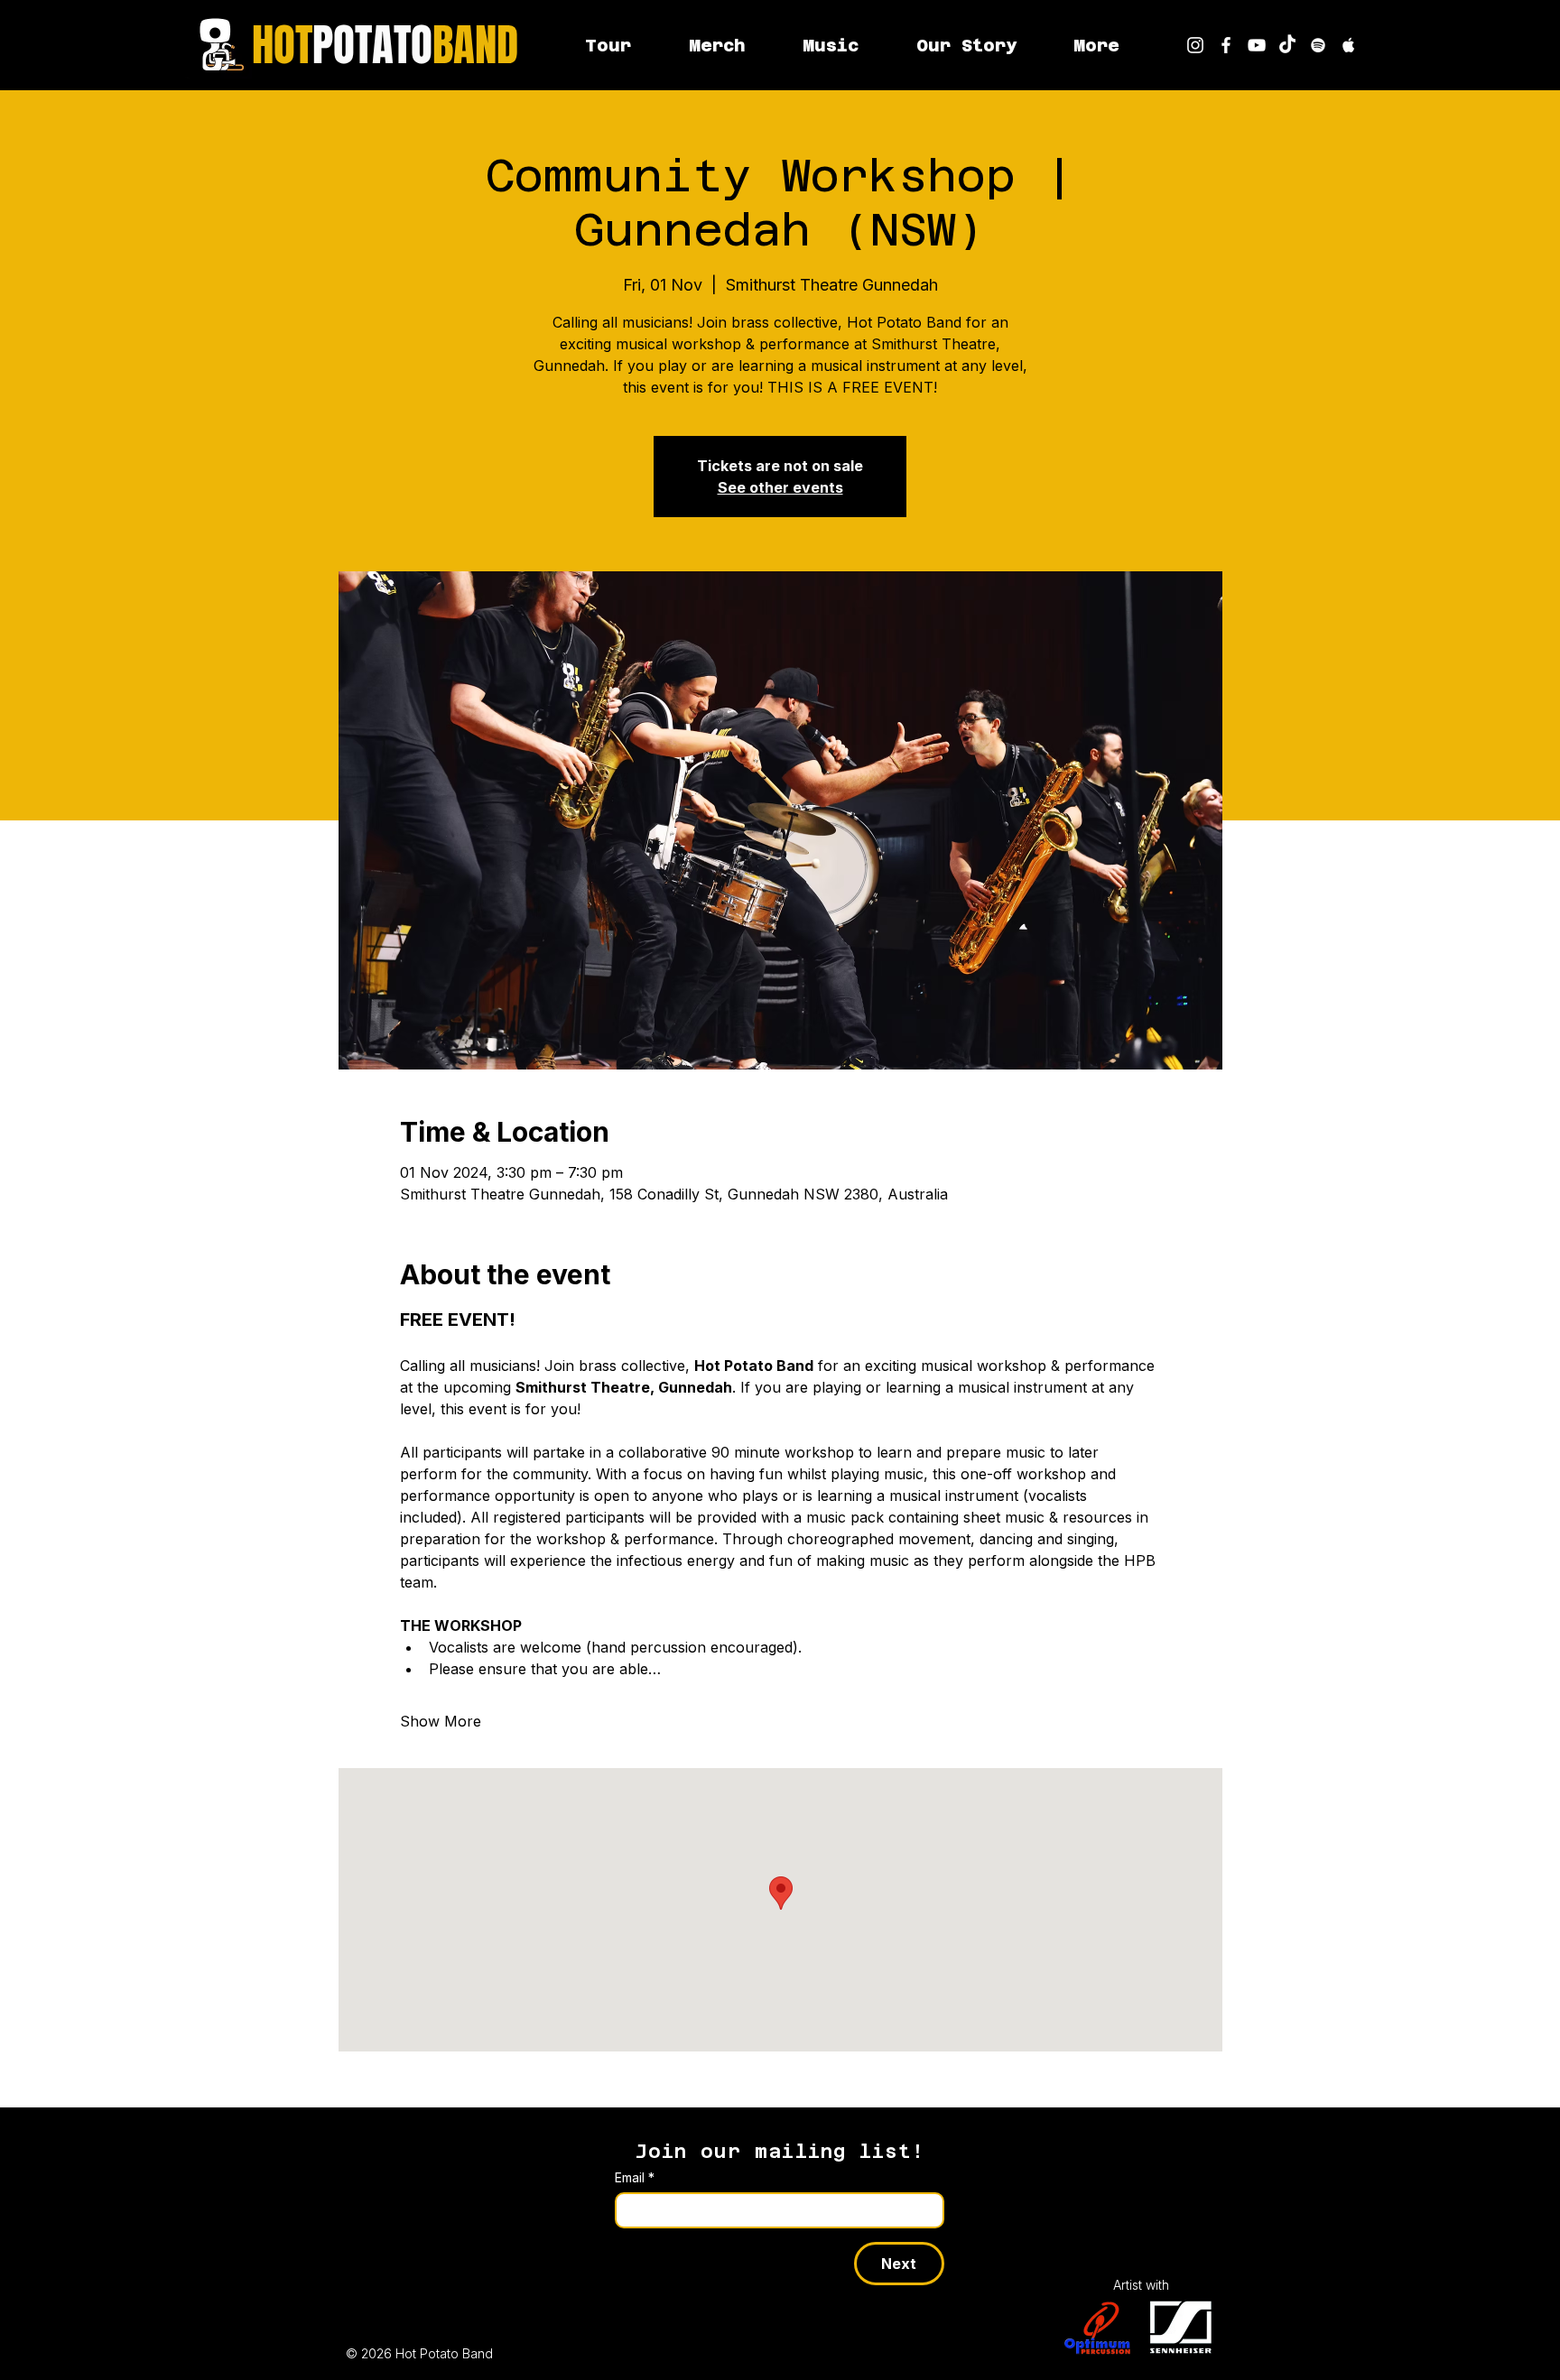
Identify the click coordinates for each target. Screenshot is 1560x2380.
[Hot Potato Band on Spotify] (1318, 45)
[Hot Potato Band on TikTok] (1287, 45)
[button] (1096, 45)
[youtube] (1257, 45)
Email (635, 2177)
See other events (780, 487)
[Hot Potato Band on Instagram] (1195, 45)
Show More (441, 1721)
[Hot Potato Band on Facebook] (1226, 45)
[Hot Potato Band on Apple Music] (1349, 45)
